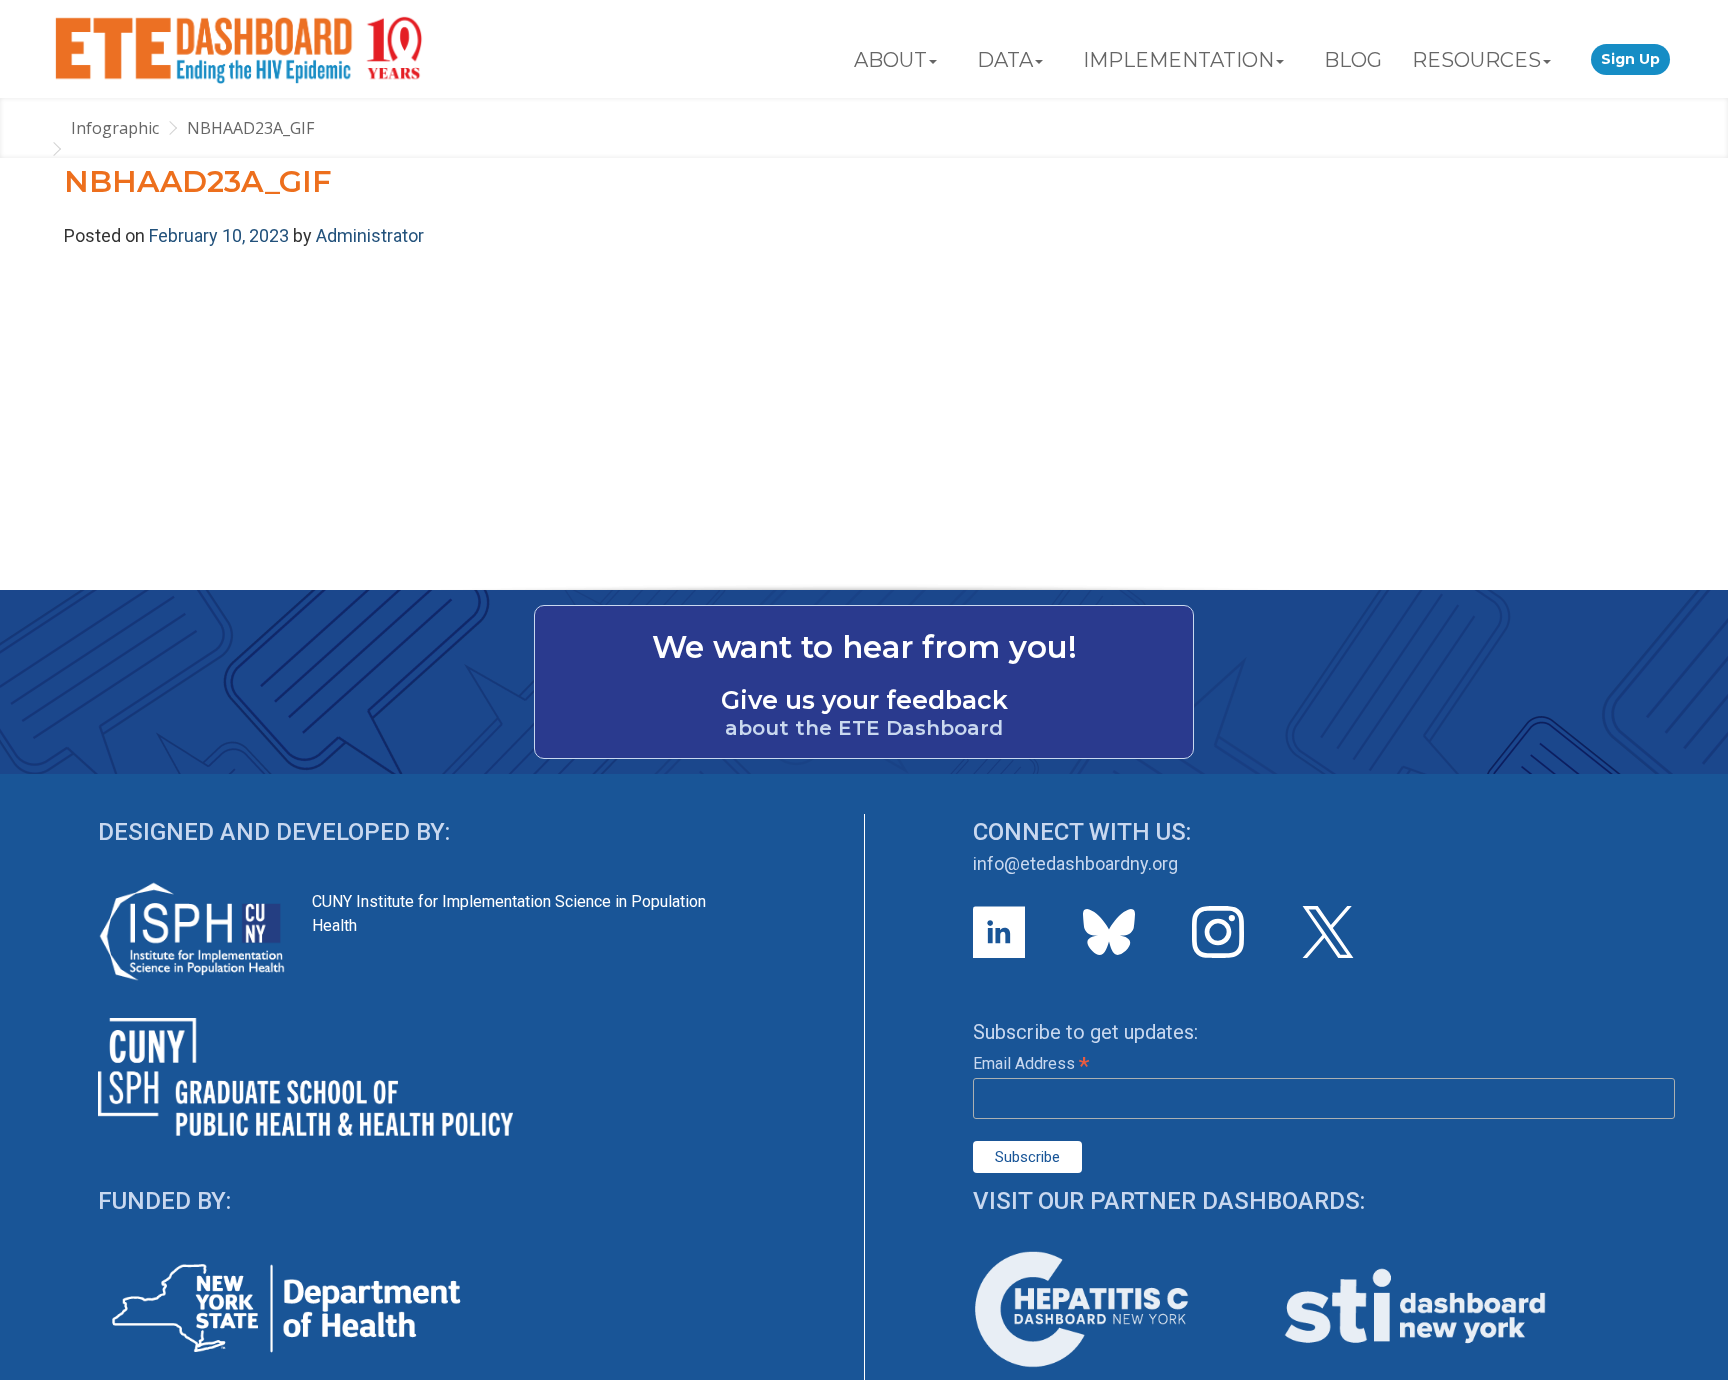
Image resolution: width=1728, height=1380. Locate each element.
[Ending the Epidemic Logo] (238, 49)
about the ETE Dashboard (864, 728)
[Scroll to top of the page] (1698, 1365)
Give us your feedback (864, 700)
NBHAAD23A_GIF (250, 128)
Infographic (115, 128)
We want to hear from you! (864, 647)
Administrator (370, 235)
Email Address (1031, 1063)
